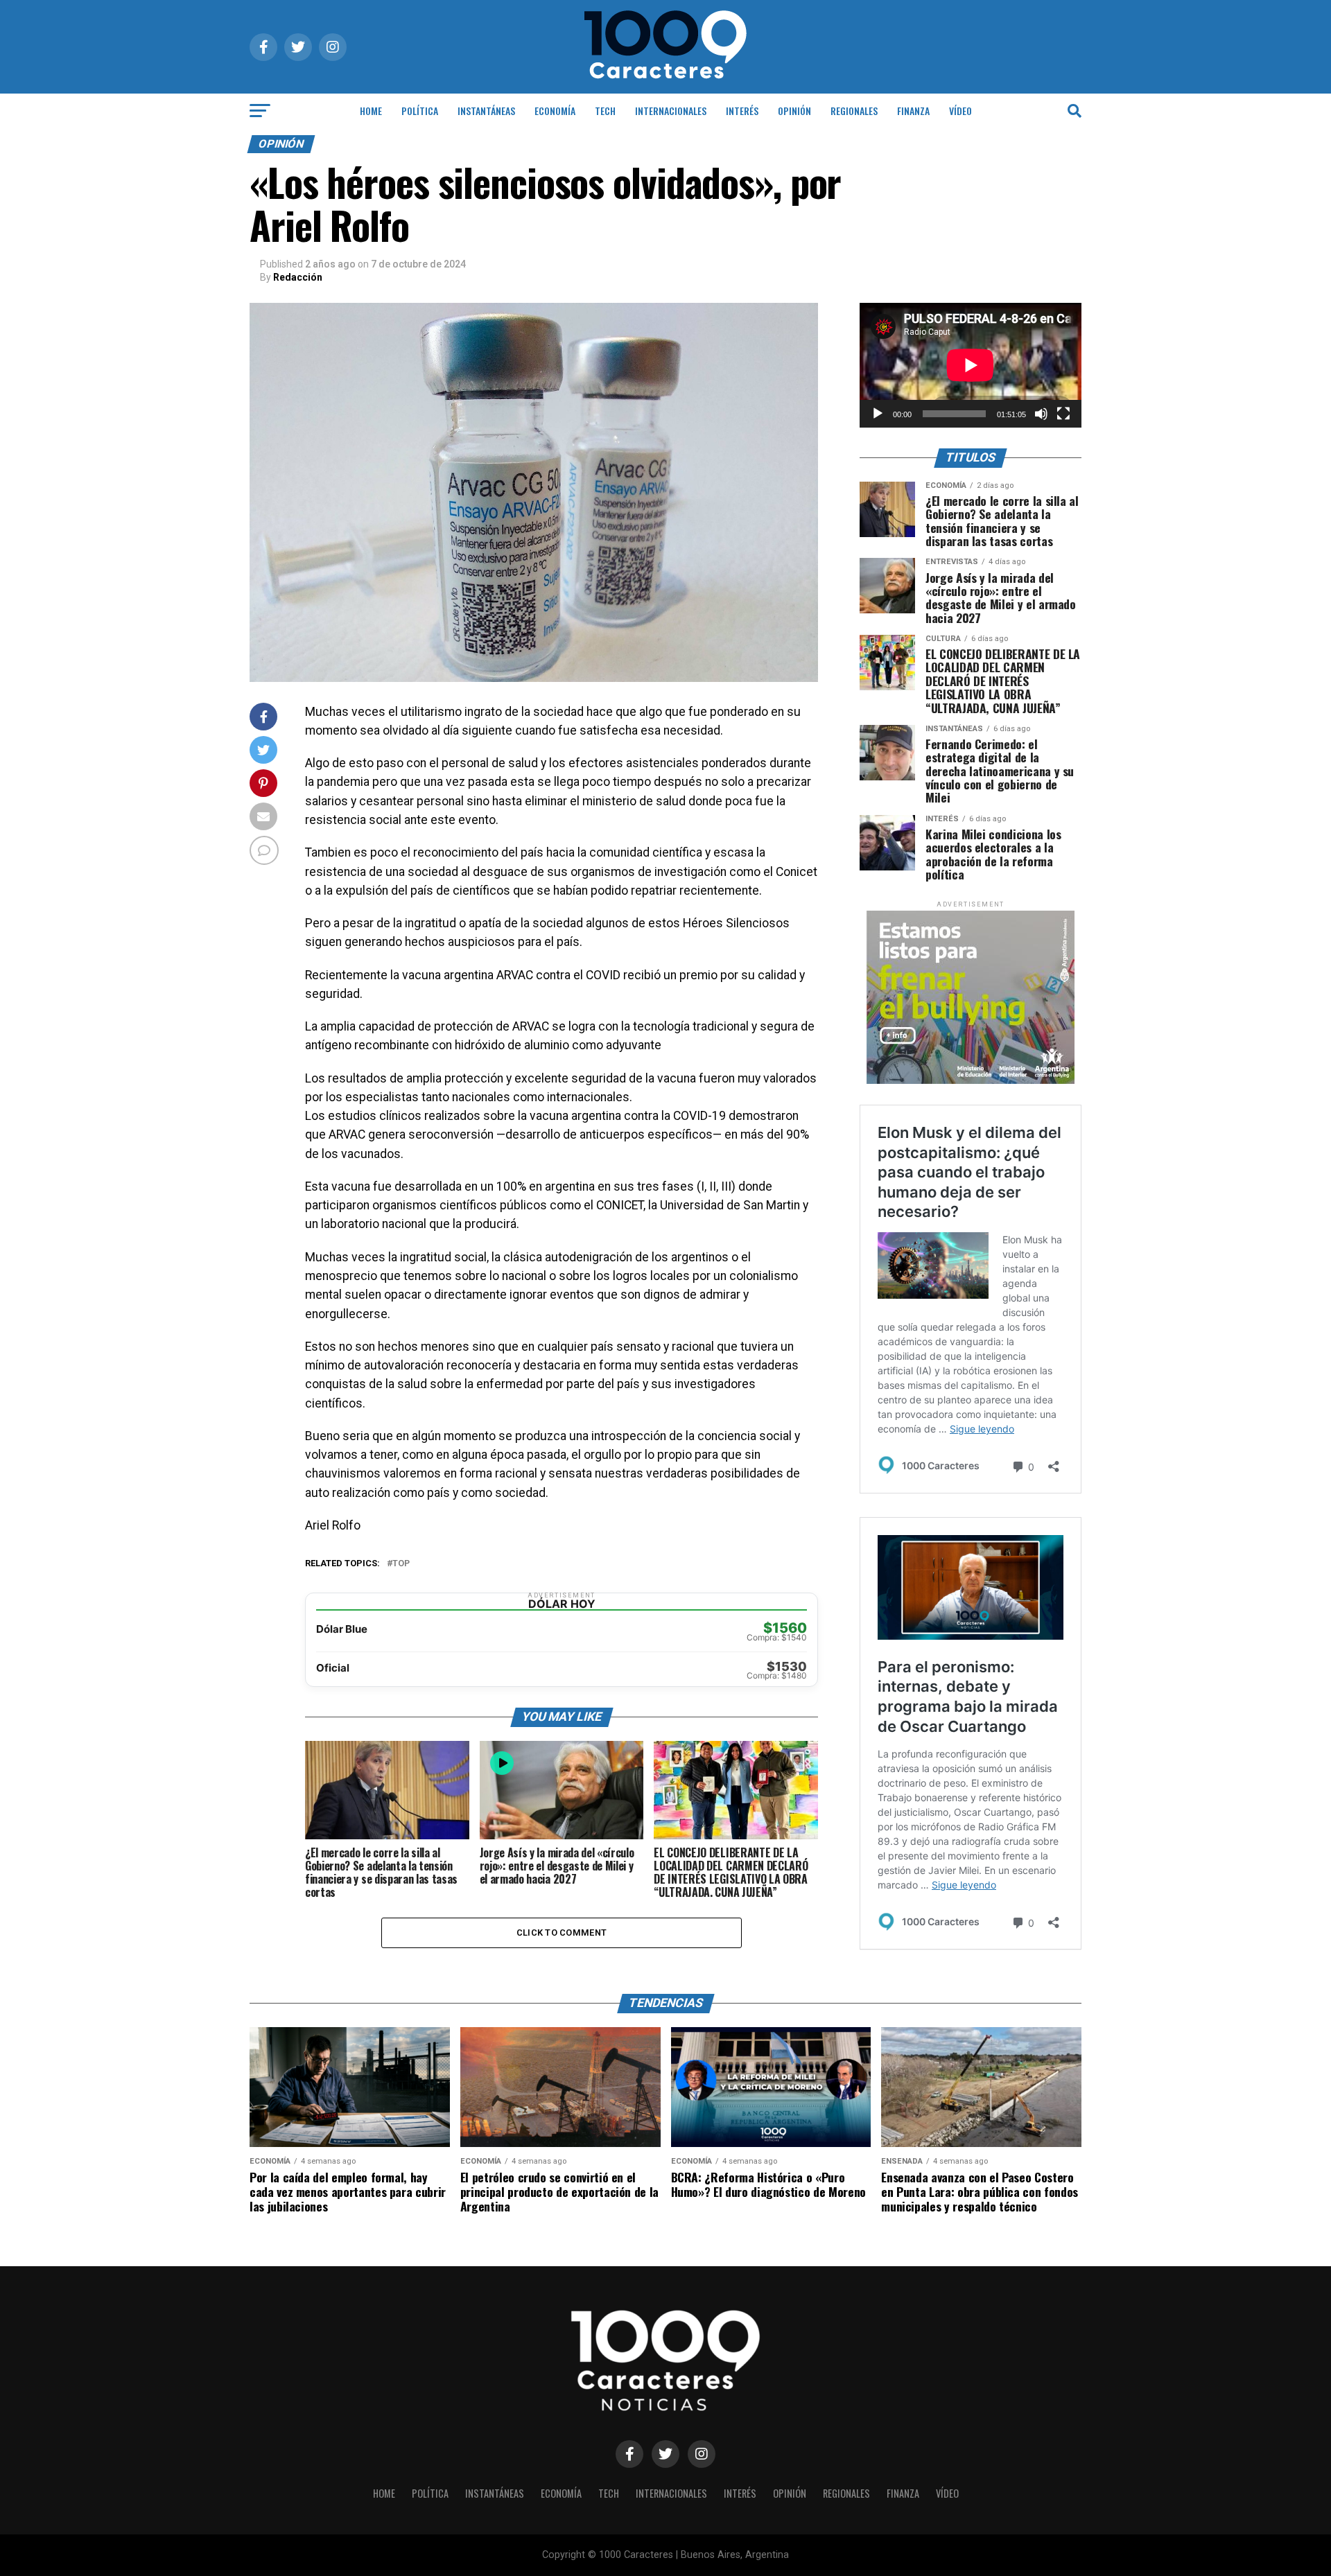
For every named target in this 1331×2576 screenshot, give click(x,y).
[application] (971, 365)
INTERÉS (742, 111)
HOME (371, 111)
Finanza (913, 111)
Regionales (854, 111)
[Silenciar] (1041, 414)
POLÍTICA (420, 111)
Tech (605, 111)
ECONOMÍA (555, 111)
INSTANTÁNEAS (486, 111)
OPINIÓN (794, 111)
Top (401, 1564)
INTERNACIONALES (671, 111)
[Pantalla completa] (1063, 414)
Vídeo (960, 111)
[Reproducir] (878, 414)
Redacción (298, 277)
